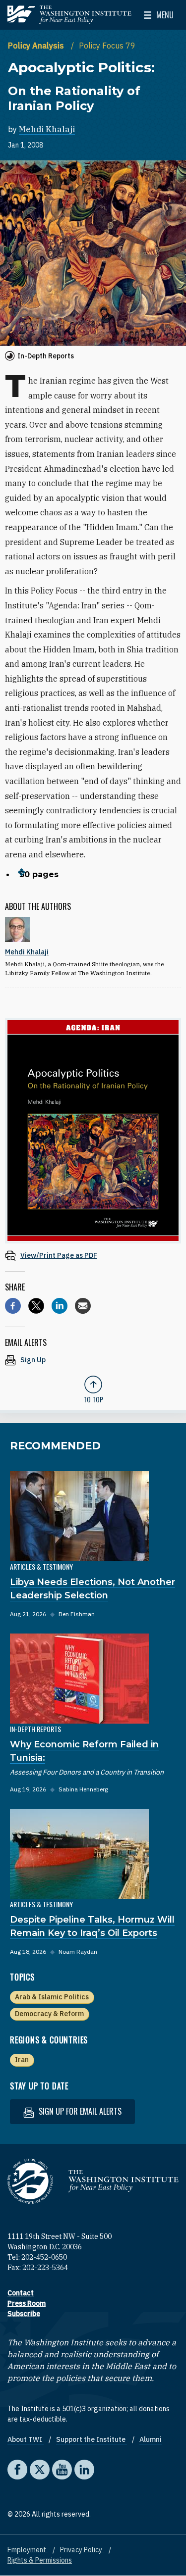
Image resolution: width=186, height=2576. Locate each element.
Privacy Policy (82, 2550)
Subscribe (24, 2314)
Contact (21, 2293)
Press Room (27, 2303)
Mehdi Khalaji (47, 129)
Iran (22, 2060)
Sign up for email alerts (79, 2111)
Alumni (151, 2439)
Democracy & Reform (49, 2014)
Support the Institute (92, 2439)
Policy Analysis (37, 46)
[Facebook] (13, 1306)
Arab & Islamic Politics (52, 1997)
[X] (36, 1306)
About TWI (26, 2439)
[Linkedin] (60, 1306)
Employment (28, 2550)
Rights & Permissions (40, 2560)
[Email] (83, 1306)
